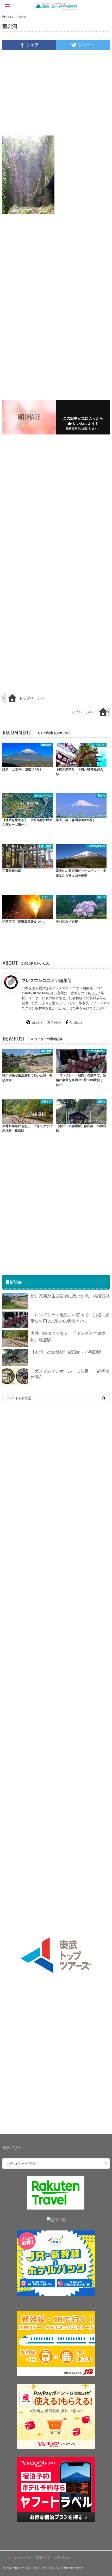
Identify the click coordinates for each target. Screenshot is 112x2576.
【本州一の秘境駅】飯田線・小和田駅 (66, 1352)
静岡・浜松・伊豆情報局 (41, 2568)
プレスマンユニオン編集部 (47, 980)
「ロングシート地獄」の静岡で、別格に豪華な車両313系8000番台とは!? (70, 1318)
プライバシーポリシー (17, 2557)
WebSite (37, 1023)
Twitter (56, 1023)
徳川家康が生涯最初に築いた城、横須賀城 (70, 1296)
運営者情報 (42, 2557)
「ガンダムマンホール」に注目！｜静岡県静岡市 (70, 1374)
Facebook (76, 1023)
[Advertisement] (56, 93)
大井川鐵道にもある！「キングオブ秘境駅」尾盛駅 (68, 1336)
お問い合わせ (62, 2557)
